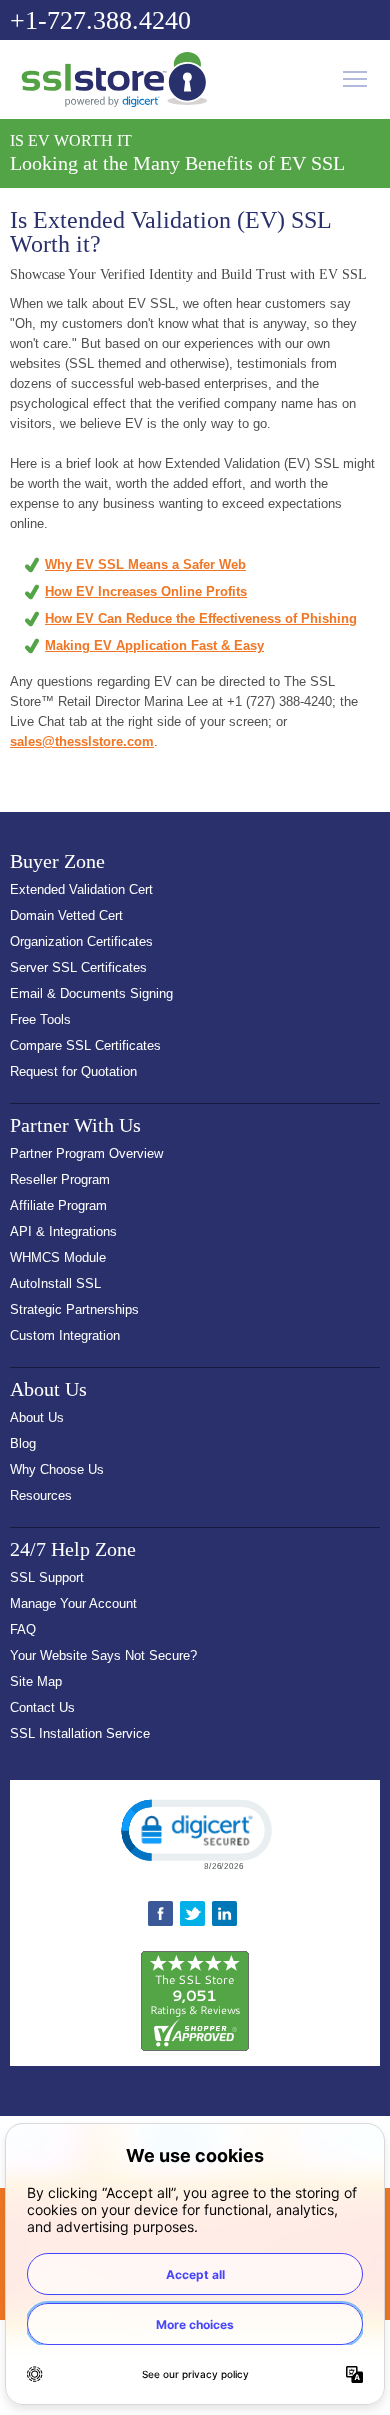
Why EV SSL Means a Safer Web (145, 564)
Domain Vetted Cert (66, 915)
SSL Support (47, 1577)
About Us (37, 1417)
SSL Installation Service (80, 1733)
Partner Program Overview (86, 1153)
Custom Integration (65, 1335)
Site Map (36, 1681)
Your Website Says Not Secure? (103, 1655)
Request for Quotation (73, 1071)
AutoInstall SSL (55, 1283)
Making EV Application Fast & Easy (154, 645)
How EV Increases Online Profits (146, 591)
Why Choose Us (57, 1469)
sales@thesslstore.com (82, 741)
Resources (41, 1495)
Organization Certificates (81, 941)
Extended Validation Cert (81, 889)
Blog (23, 1443)
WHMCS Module (58, 1257)
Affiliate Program (58, 1205)
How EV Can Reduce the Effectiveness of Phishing (201, 618)
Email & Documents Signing (91, 993)
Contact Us (42, 1707)
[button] (195, 1833)
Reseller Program (60, 1179)
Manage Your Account (73, 1603)
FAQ (23, 1629)
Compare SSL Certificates (85, 1045)
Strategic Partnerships (74, 1309)
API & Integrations (63, 1231)
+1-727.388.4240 (100, 20)
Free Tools (40, 1019)
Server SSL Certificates (78, 967)
